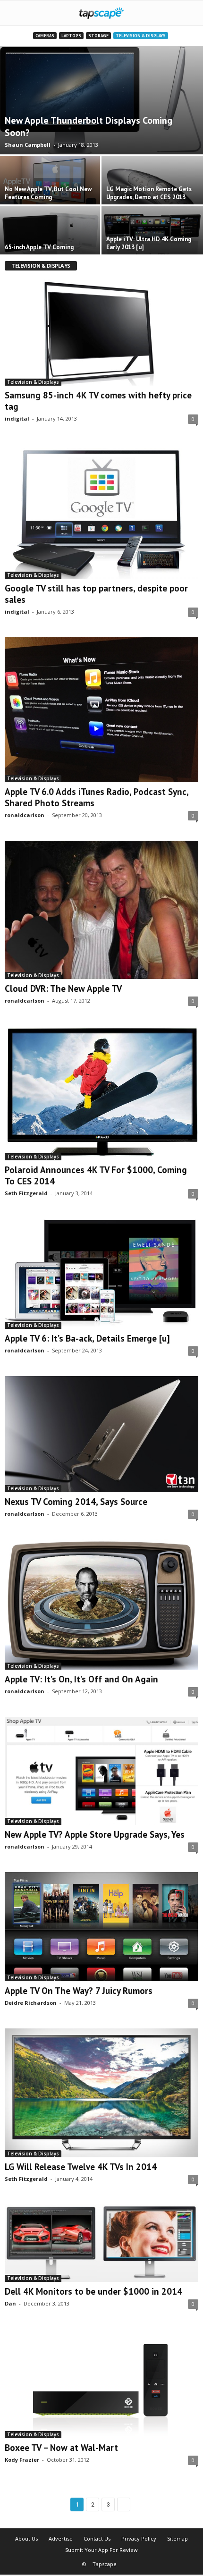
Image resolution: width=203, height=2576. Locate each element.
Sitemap (178, 2538)
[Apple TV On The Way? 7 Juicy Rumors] (101, 1927)
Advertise (61, 2538)
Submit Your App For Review (101, 2550)
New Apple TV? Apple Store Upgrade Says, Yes (95, 1834)
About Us (26, 2538)
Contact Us (97, 2538)
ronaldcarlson (25, 815)
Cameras (45, 36)
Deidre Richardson (31, 2003)
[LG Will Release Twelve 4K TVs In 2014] (101, 2093)
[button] (188, 13)
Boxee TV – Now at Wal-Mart (61, 2448)
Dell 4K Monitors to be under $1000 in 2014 (93, 2291)
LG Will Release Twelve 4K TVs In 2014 (81, 2167)
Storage (98, 36)
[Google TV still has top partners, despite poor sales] (101, 511)
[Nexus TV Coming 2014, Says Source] (101, 1434)
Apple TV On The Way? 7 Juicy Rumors (79, 1991)
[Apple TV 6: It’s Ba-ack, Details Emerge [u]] (101, 1274)
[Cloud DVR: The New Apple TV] (101, 910)
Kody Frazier (22, 2460)
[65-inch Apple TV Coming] (51, 235)
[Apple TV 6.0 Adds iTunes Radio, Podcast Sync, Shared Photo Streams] (101, 710)
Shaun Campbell (28, 145)
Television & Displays (141, 36)
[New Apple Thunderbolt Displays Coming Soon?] (101, 100)
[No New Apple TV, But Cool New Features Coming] (51, 185)
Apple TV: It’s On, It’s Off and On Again (81, 1679)
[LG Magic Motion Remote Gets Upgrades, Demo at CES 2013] (152, 194)
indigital (17, 418)
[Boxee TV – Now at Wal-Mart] (101, 2383)
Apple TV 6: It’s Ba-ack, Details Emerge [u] (87, 1338)
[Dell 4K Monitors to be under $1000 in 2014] (101, 2243)
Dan (10, 2303)
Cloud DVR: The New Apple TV (63, 988)
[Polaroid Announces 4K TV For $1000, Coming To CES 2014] (101, 1093)
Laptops (71, 36)
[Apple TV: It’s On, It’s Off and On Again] (101, 1605)
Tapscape (105, 2564)
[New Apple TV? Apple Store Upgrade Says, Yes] (101, 1771)
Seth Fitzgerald (26, 1193)
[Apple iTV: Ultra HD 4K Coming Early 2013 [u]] (152, 238)
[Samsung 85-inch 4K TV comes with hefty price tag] (101, 332)
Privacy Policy (139, 2538)
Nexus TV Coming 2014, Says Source (76, 1502)
